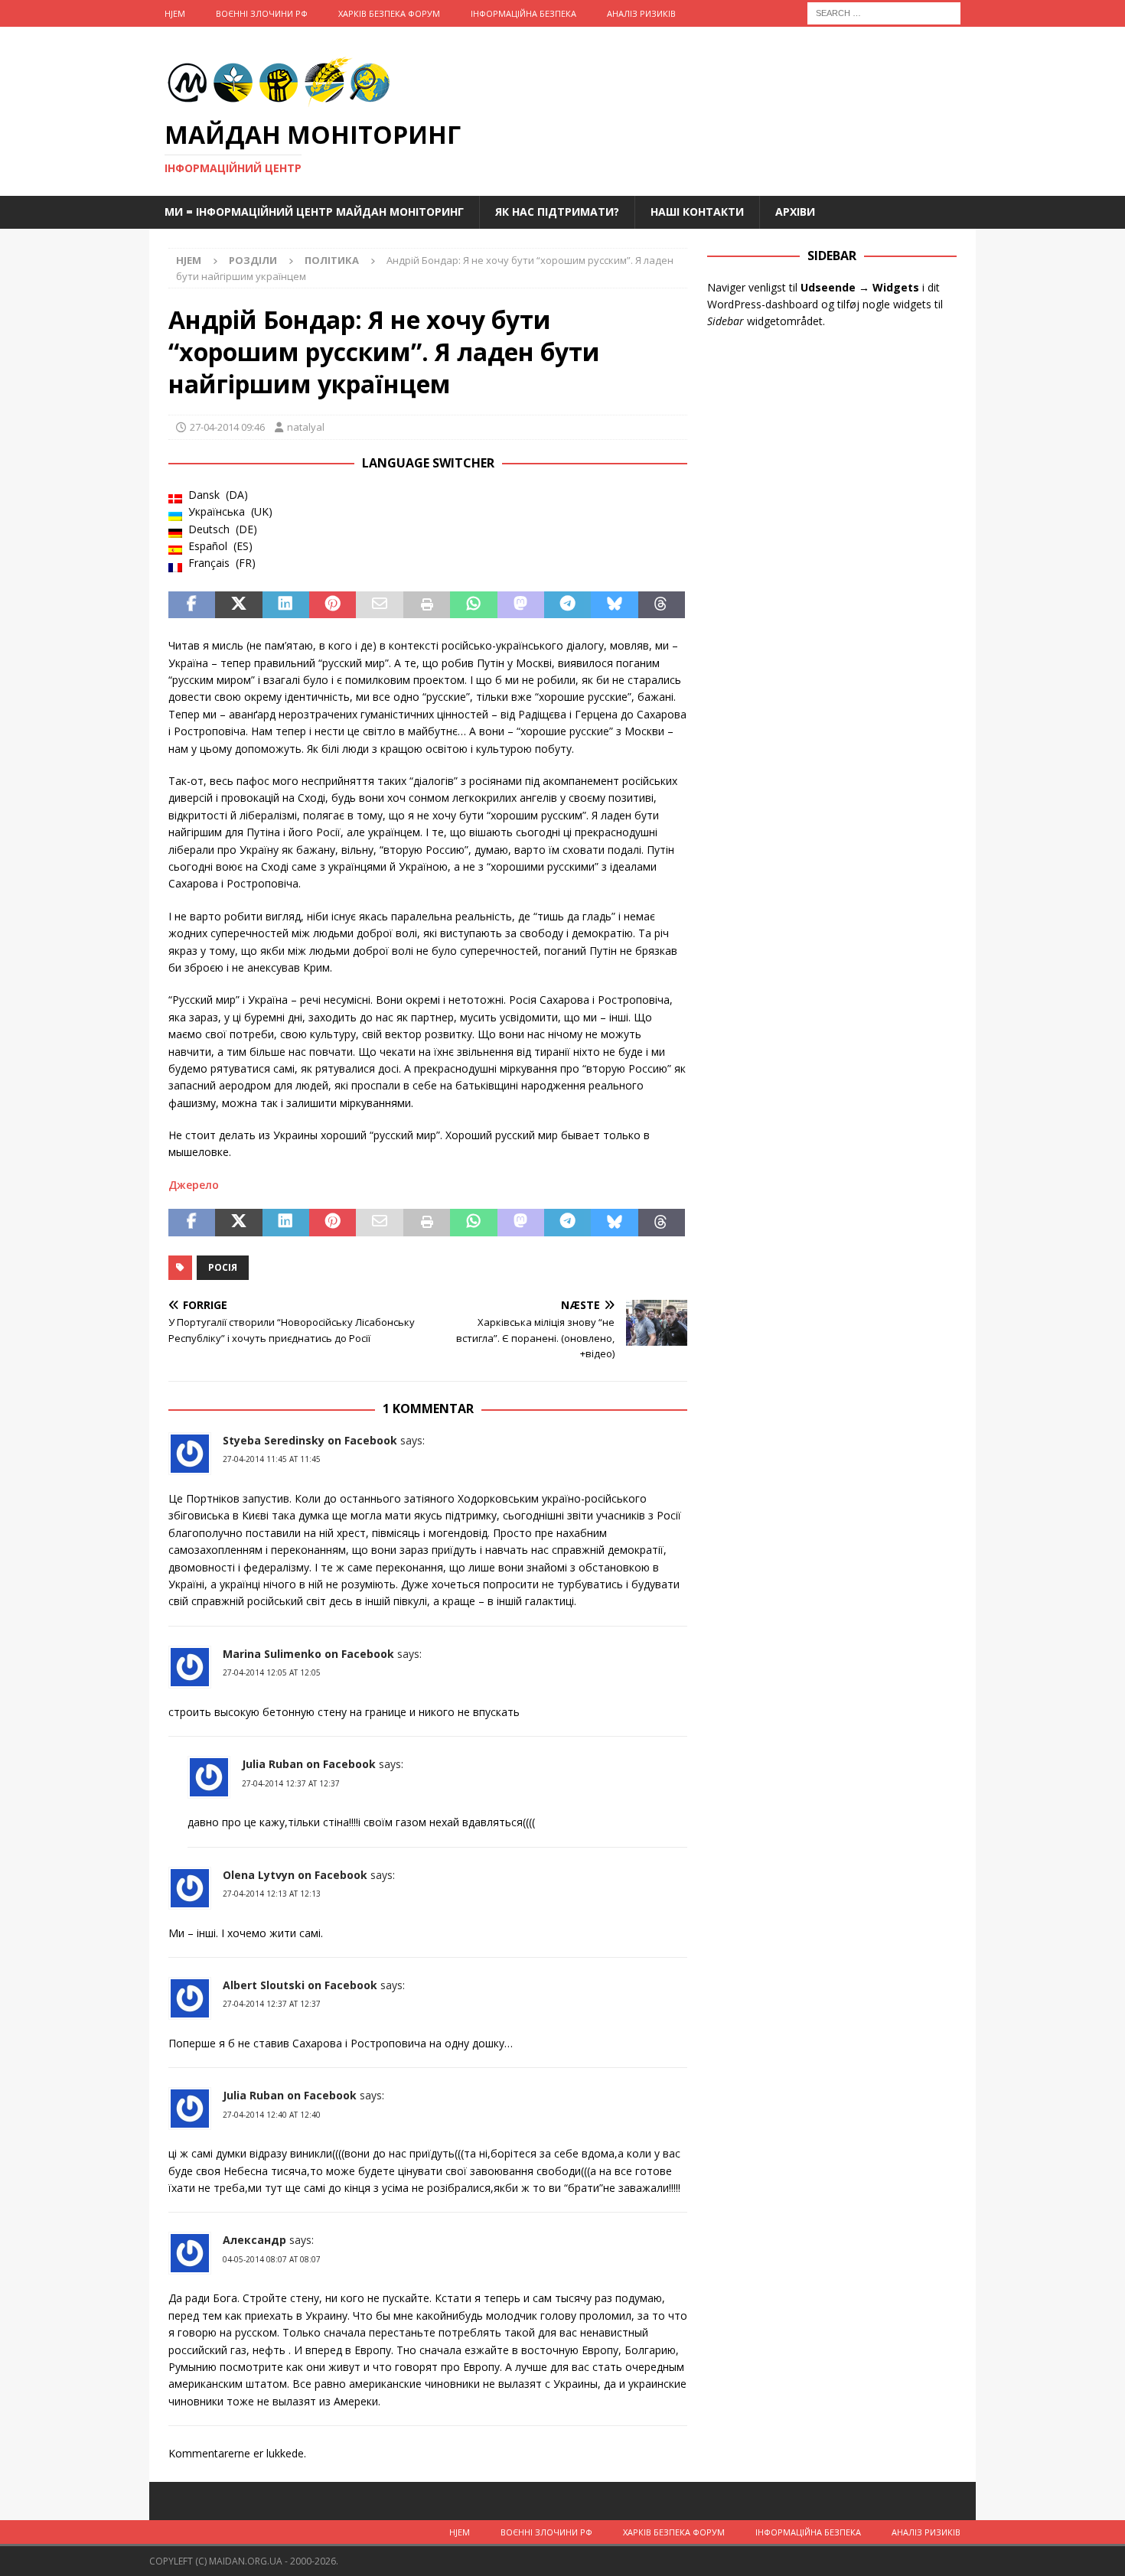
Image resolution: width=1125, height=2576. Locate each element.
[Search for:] (884, 12)
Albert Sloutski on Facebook (300, 1985)
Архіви (795, 212)
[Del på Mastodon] (521, 605)
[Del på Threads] (662, 605)
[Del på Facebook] (192, 605)
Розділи (253, 260)
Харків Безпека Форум (389, 13)
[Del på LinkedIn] (286, 605)
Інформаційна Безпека (523, 13)
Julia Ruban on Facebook (309, 1764)
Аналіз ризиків (641, 13)
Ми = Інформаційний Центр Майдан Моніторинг (314, 212)
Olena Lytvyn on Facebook (295, 1875)
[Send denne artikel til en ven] (379, 605)
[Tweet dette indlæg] (238, 605)
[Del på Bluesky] (614, 605)
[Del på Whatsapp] (473, 605)
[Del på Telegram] (567, 605)
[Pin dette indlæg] (333, 605)
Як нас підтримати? (557, 212)
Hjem (175, 13)
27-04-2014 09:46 (227, 427)
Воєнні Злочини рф (262, 13)
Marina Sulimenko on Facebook (308, 1654)
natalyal (306, 427)
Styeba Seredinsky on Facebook (310, 1440)
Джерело (194, 1185)
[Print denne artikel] (427, 605)
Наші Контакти (697, 212)
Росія (223, 1267)
